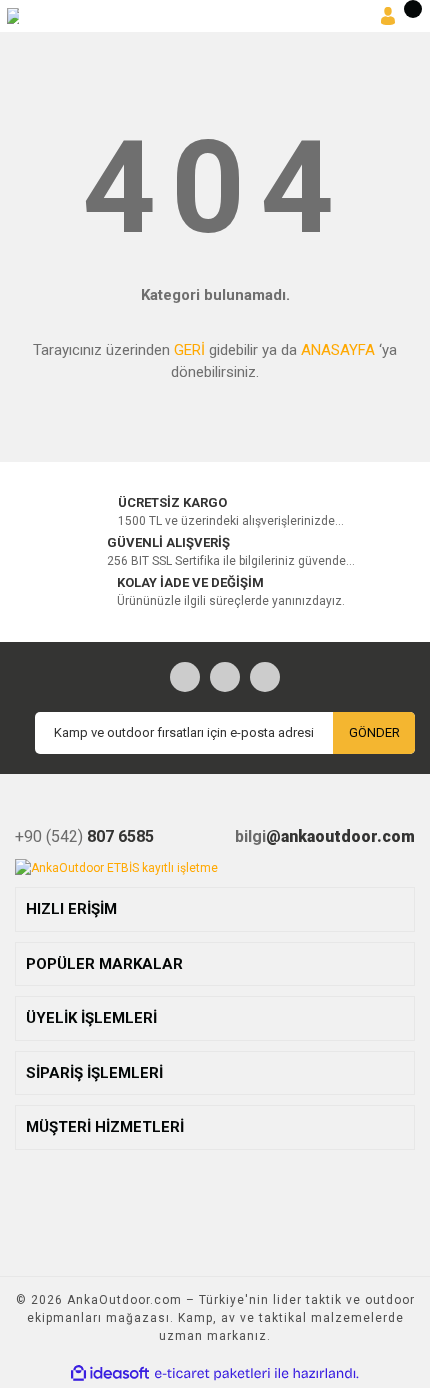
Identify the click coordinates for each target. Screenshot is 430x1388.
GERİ (189, 350)
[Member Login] (388, 16)
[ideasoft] (110, 1373)
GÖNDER (374, 732)
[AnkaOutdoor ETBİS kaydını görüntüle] (116, 868)
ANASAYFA (338, 350)
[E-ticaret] (212, 1374)
